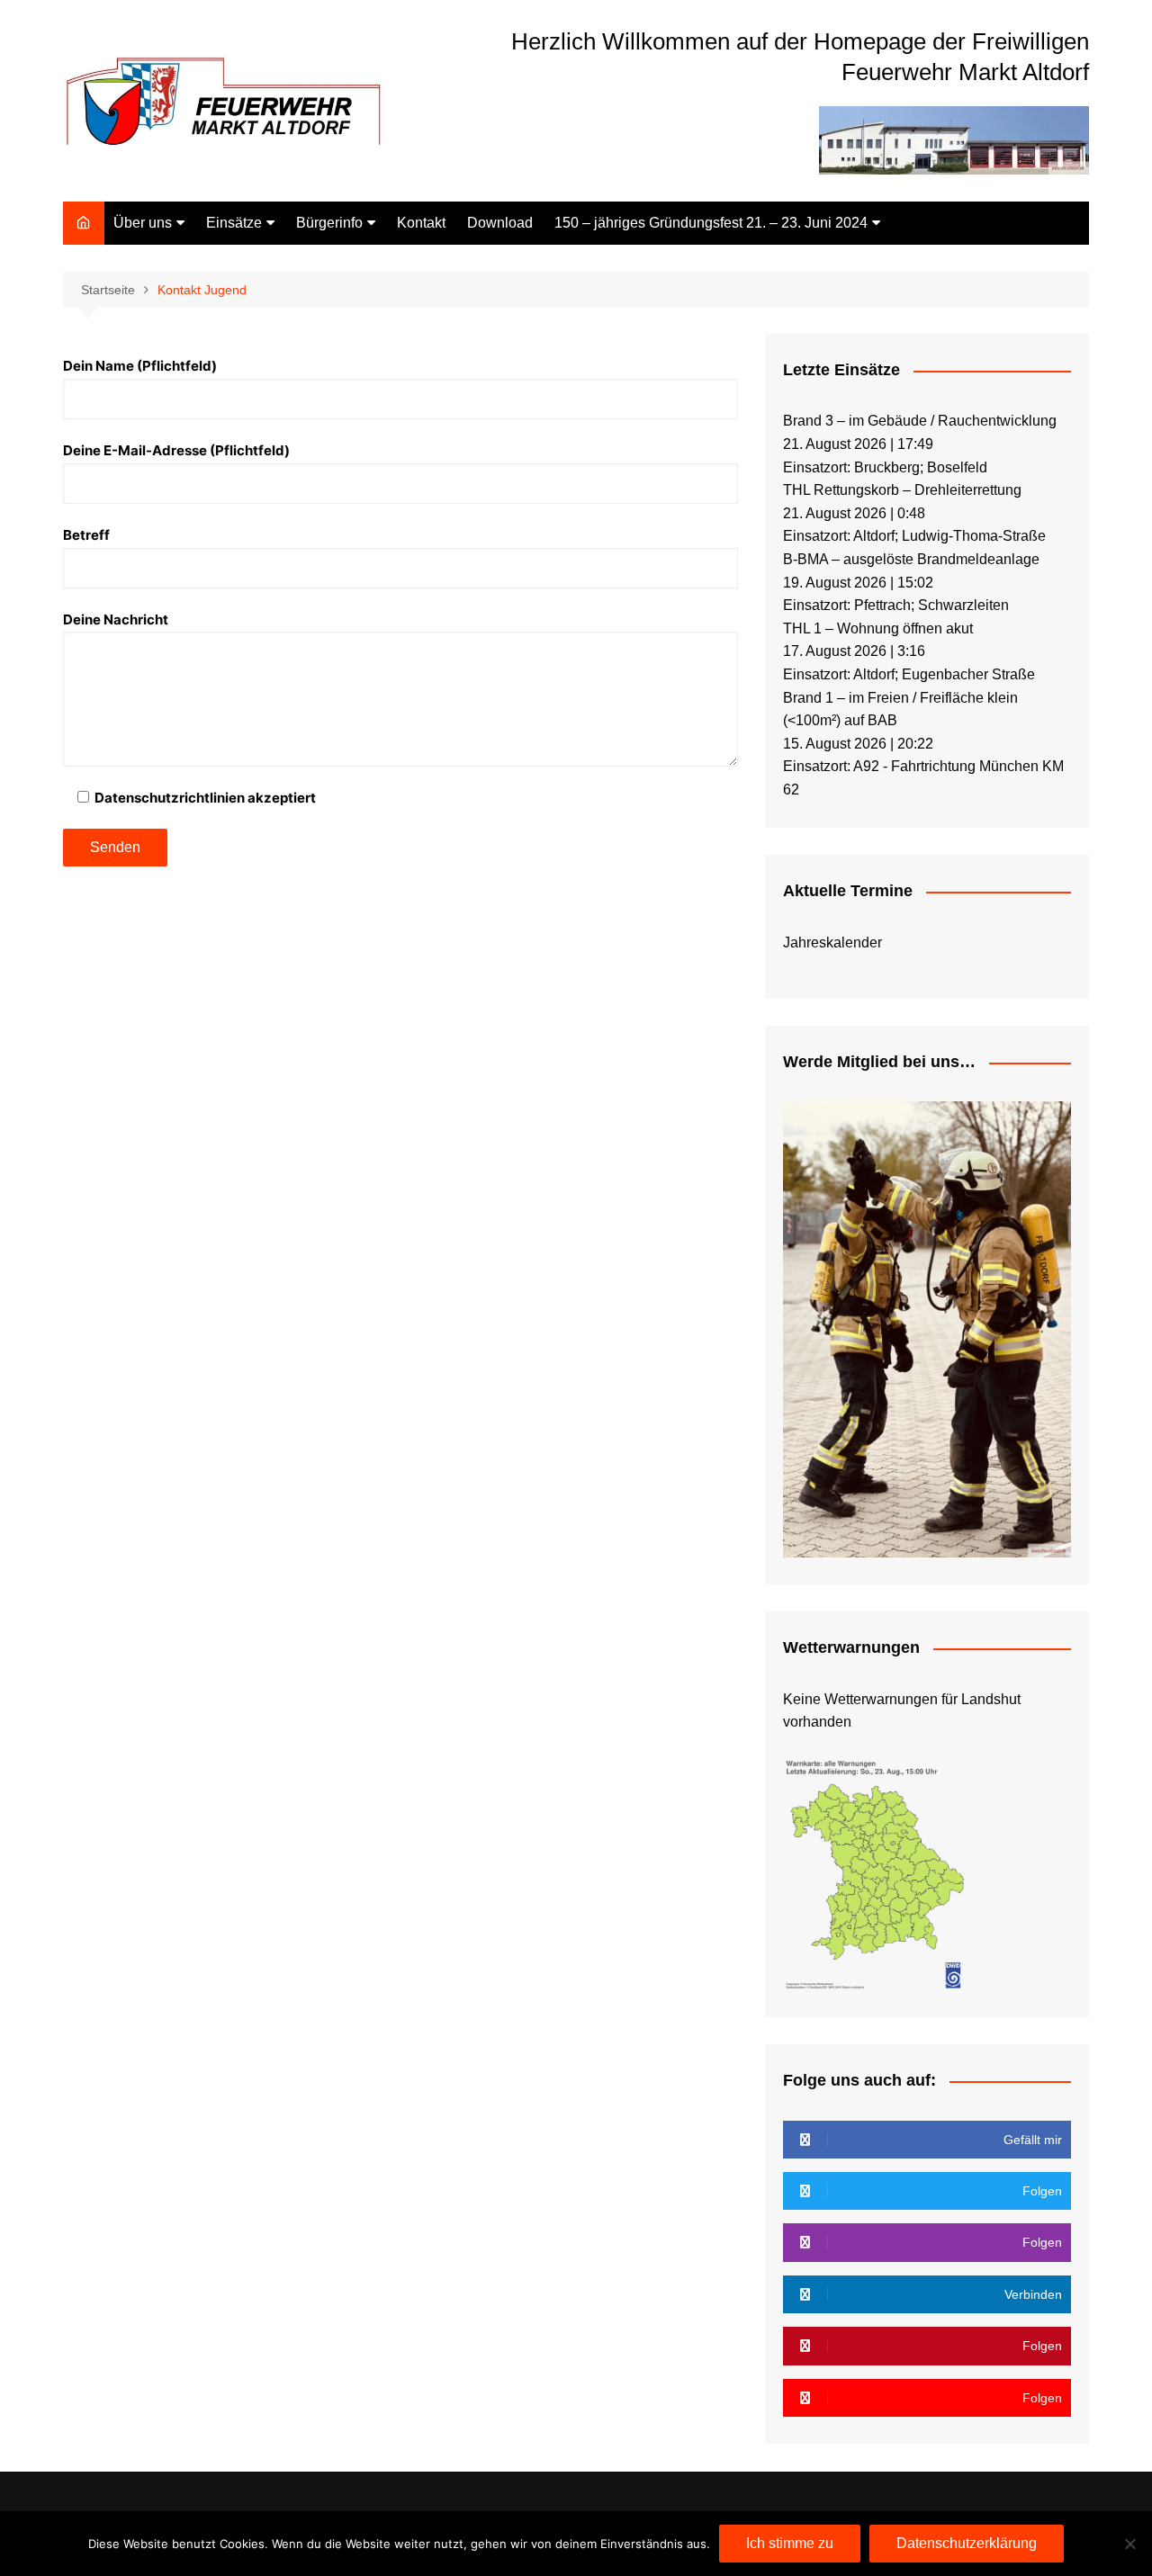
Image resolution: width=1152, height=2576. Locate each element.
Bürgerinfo (329, 223)
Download (500, 223)
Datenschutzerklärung (967, 2543)
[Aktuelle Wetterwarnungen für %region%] (877, 1873)
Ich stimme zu (790, 2543)
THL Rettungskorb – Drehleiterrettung (902, 490)
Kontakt (421, 223)
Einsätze (234, 223)
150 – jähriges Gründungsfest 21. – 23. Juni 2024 (711, 223)
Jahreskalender (832, 942)
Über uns (143, 223)
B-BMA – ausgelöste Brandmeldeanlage (911, 559)
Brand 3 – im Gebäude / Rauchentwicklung (920, 421)
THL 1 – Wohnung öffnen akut (878, 628)
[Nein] (1129, 2544)
